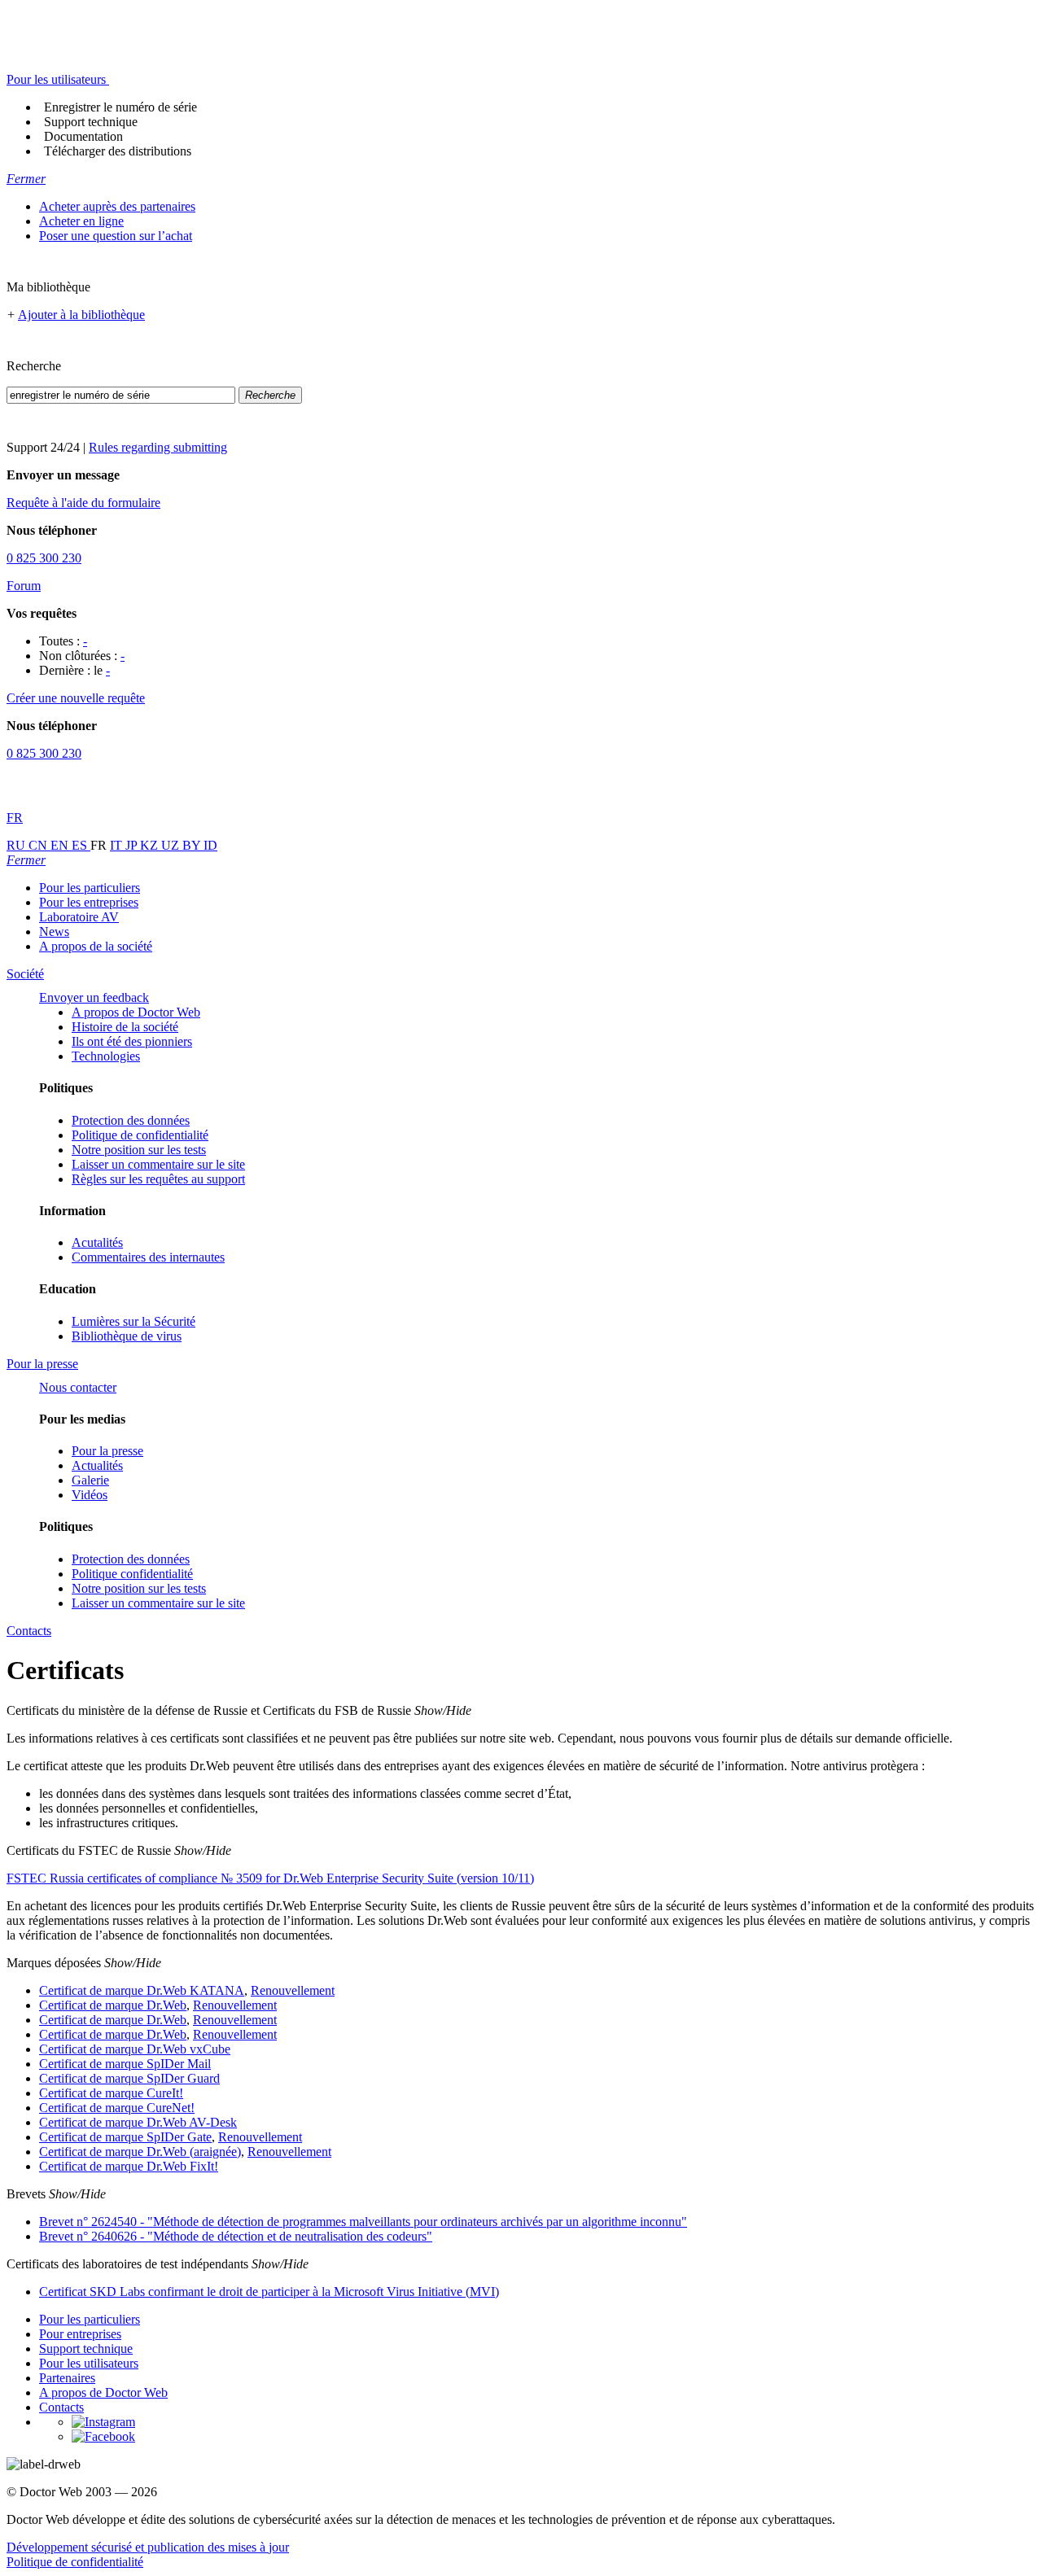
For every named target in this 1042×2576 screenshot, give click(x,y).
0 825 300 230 (44, 558)
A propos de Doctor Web (136, 1012)
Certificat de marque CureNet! (117, 2108)
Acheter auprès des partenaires (117, 206)
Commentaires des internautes (148, 1257)
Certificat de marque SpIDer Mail (125, 2064)
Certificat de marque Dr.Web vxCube (135, 2049)
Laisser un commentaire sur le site (158, 1164)
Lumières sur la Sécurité (134, 1321)
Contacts (61, 2407)
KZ (151, 845)
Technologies (106, 1056)
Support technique (91, 122)
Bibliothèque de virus (127, 1336)
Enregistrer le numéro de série (120, 107)
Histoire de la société (125, 1027)
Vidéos (90, 1495)
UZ (172, 845)
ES (81, 845)
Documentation (83, 136)
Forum (24, 586)
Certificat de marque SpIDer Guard (129, 2078)
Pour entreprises (80, 2334)
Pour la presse (107, 1451)
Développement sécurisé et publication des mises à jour (148, 2547)
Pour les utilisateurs (89, 2363)
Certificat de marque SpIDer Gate (125, 2137)
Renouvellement (293, 1990)
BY (193, 845)
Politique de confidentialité (140, 1135)
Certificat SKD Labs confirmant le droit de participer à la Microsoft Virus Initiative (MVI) (269, 2292)
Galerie (90, 1480)
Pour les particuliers (90, 888)
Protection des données (131, 1120)
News (54, 932)
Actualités (97, 1465)
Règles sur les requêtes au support (158, 1179)
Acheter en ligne (81, 221)
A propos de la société (96, 946)
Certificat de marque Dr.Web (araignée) (140, 2152)
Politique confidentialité (132, 1574)
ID (210, 845)
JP (133, 845)
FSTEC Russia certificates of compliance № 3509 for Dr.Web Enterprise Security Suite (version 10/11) (270, 1878)
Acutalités (97, 1242)
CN (39, 845)
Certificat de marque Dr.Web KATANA (142, 1990)
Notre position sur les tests (139, 1150)
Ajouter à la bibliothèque (81, 315)
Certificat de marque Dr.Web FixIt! (129, 2166)
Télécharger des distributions (118, 151)
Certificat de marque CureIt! (111, 2093)
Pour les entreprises (89, 902)
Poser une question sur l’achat (116, 236)
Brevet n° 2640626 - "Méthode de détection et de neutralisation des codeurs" (236, 2236)
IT (118, 845)
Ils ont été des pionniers (132, 1041)
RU (18, 845)
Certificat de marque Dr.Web (113, 2005)
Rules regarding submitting (158, 447)
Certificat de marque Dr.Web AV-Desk (138, 2122)
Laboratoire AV (79, 917)
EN (61, 845)
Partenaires (67, 2378)
